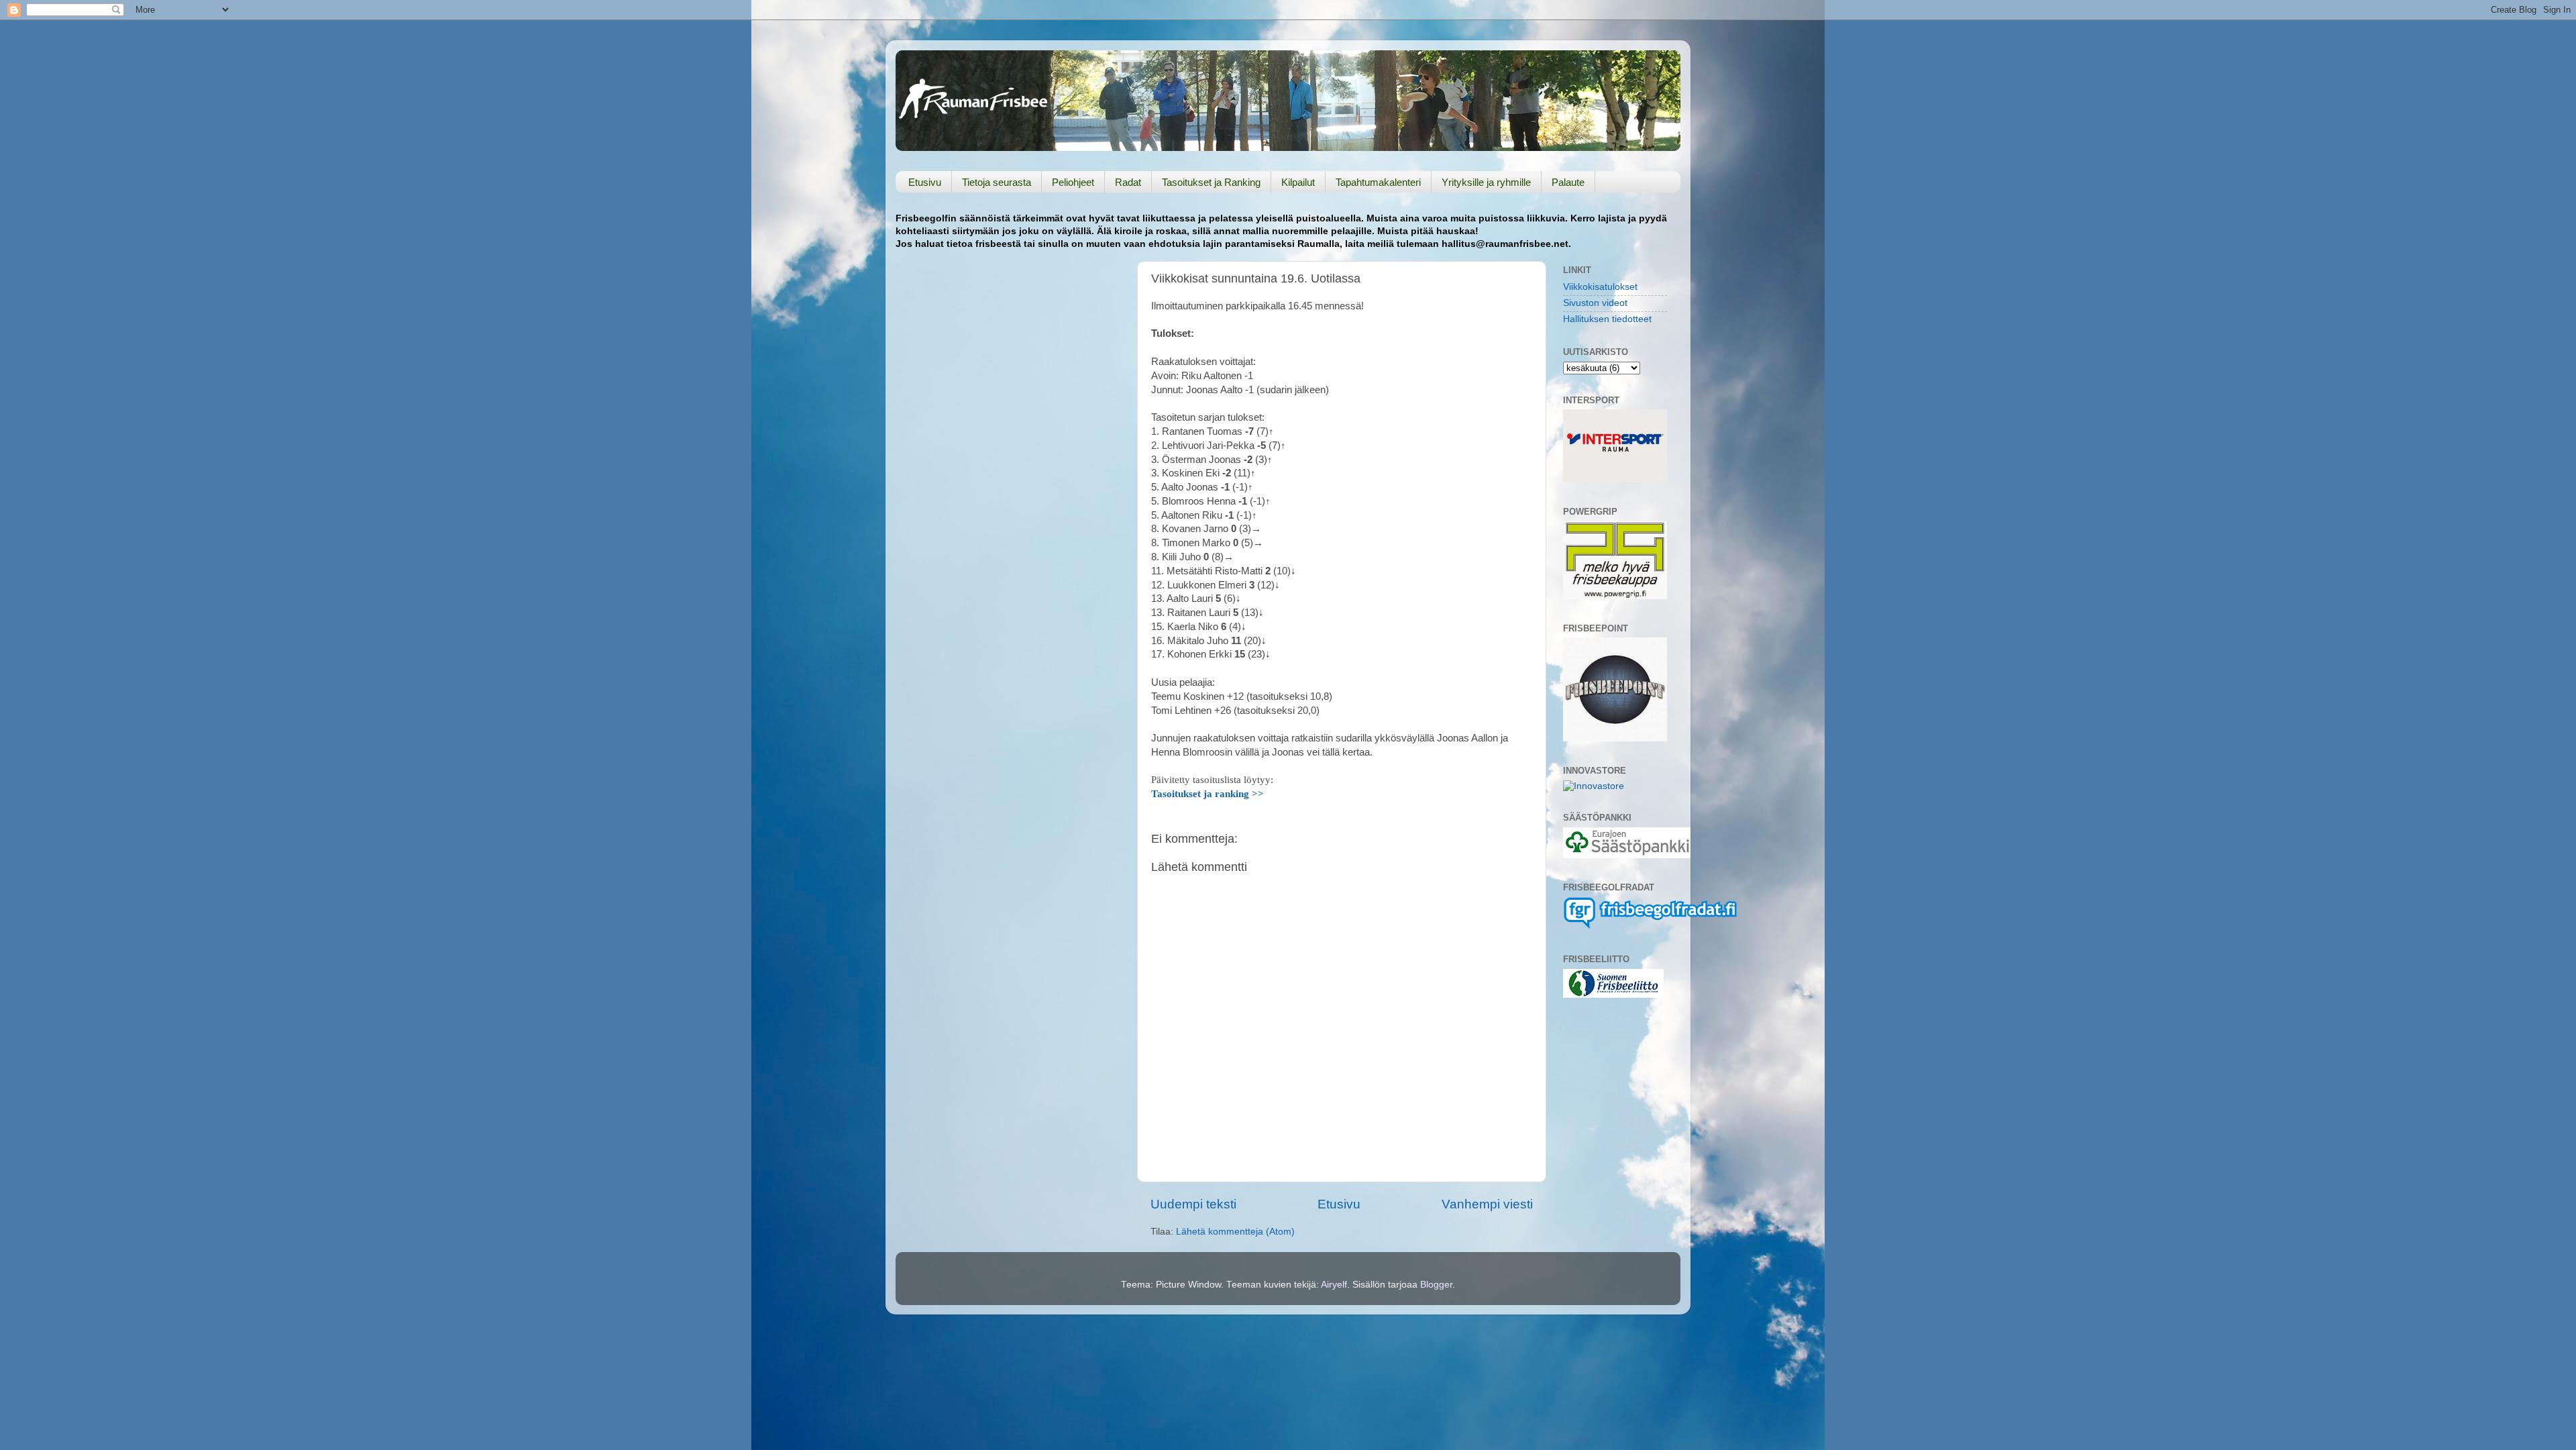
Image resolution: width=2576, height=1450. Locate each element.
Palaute (1568, 182)
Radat (1128, 182)
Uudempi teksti (1193, 1204)
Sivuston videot (1595, 303)
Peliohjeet (1073, 182)
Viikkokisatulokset (1600, 287)
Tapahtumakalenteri (1378, 182)
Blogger (1436, 1285)
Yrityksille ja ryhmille (1486, 182)
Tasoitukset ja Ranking (1211, 182)
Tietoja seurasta (997, 182)
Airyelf (1334, 1285)
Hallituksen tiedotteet (1607, 319)
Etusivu (925, 182)
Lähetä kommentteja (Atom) (1235, 1232)
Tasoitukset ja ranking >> (1207, 794)
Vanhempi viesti (1487, 1204)
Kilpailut (1298, 182)
